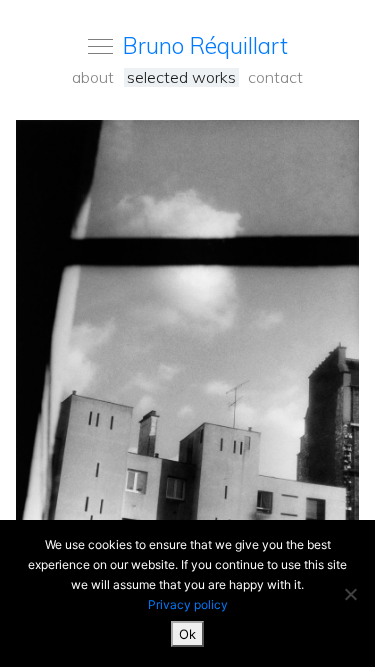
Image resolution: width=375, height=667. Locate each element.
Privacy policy (188, 604)
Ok (187, 634)
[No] (350, 594)
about (93, 77)
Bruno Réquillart (205, 45)
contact (275, 77)
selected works (181, 77)
